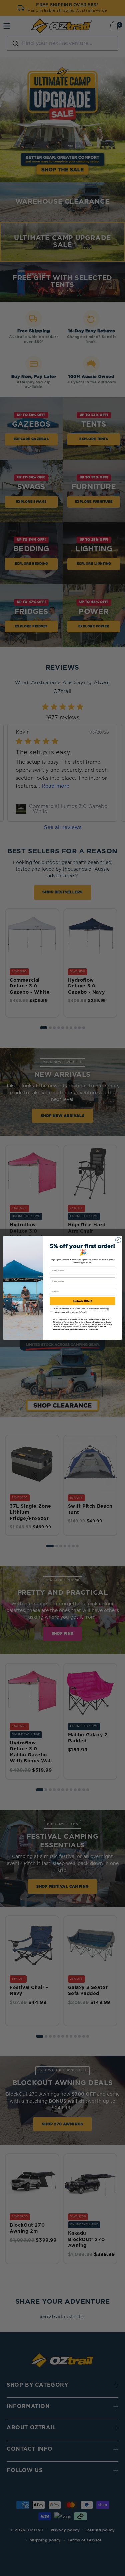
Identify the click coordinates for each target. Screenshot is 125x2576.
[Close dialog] (118, 1240)
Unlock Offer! (82, 1301)
